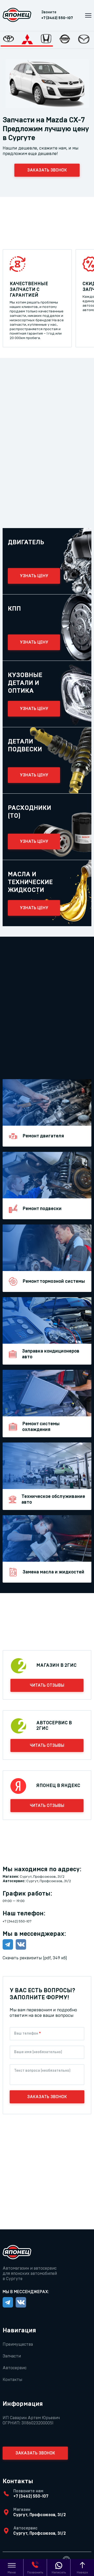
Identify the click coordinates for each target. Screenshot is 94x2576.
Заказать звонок (47, 170)
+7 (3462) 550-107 (57, 18)
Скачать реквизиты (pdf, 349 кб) (35, 1958)
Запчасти (12, 2356)
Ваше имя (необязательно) (38, 2052)
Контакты (12, 2380)
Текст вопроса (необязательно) (42, 2071)
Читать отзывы (47, 1685)
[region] (47, 40)
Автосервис (15, 2368)
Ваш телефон (27, 2034)
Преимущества (18, 2344)
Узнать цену (34, 576)
